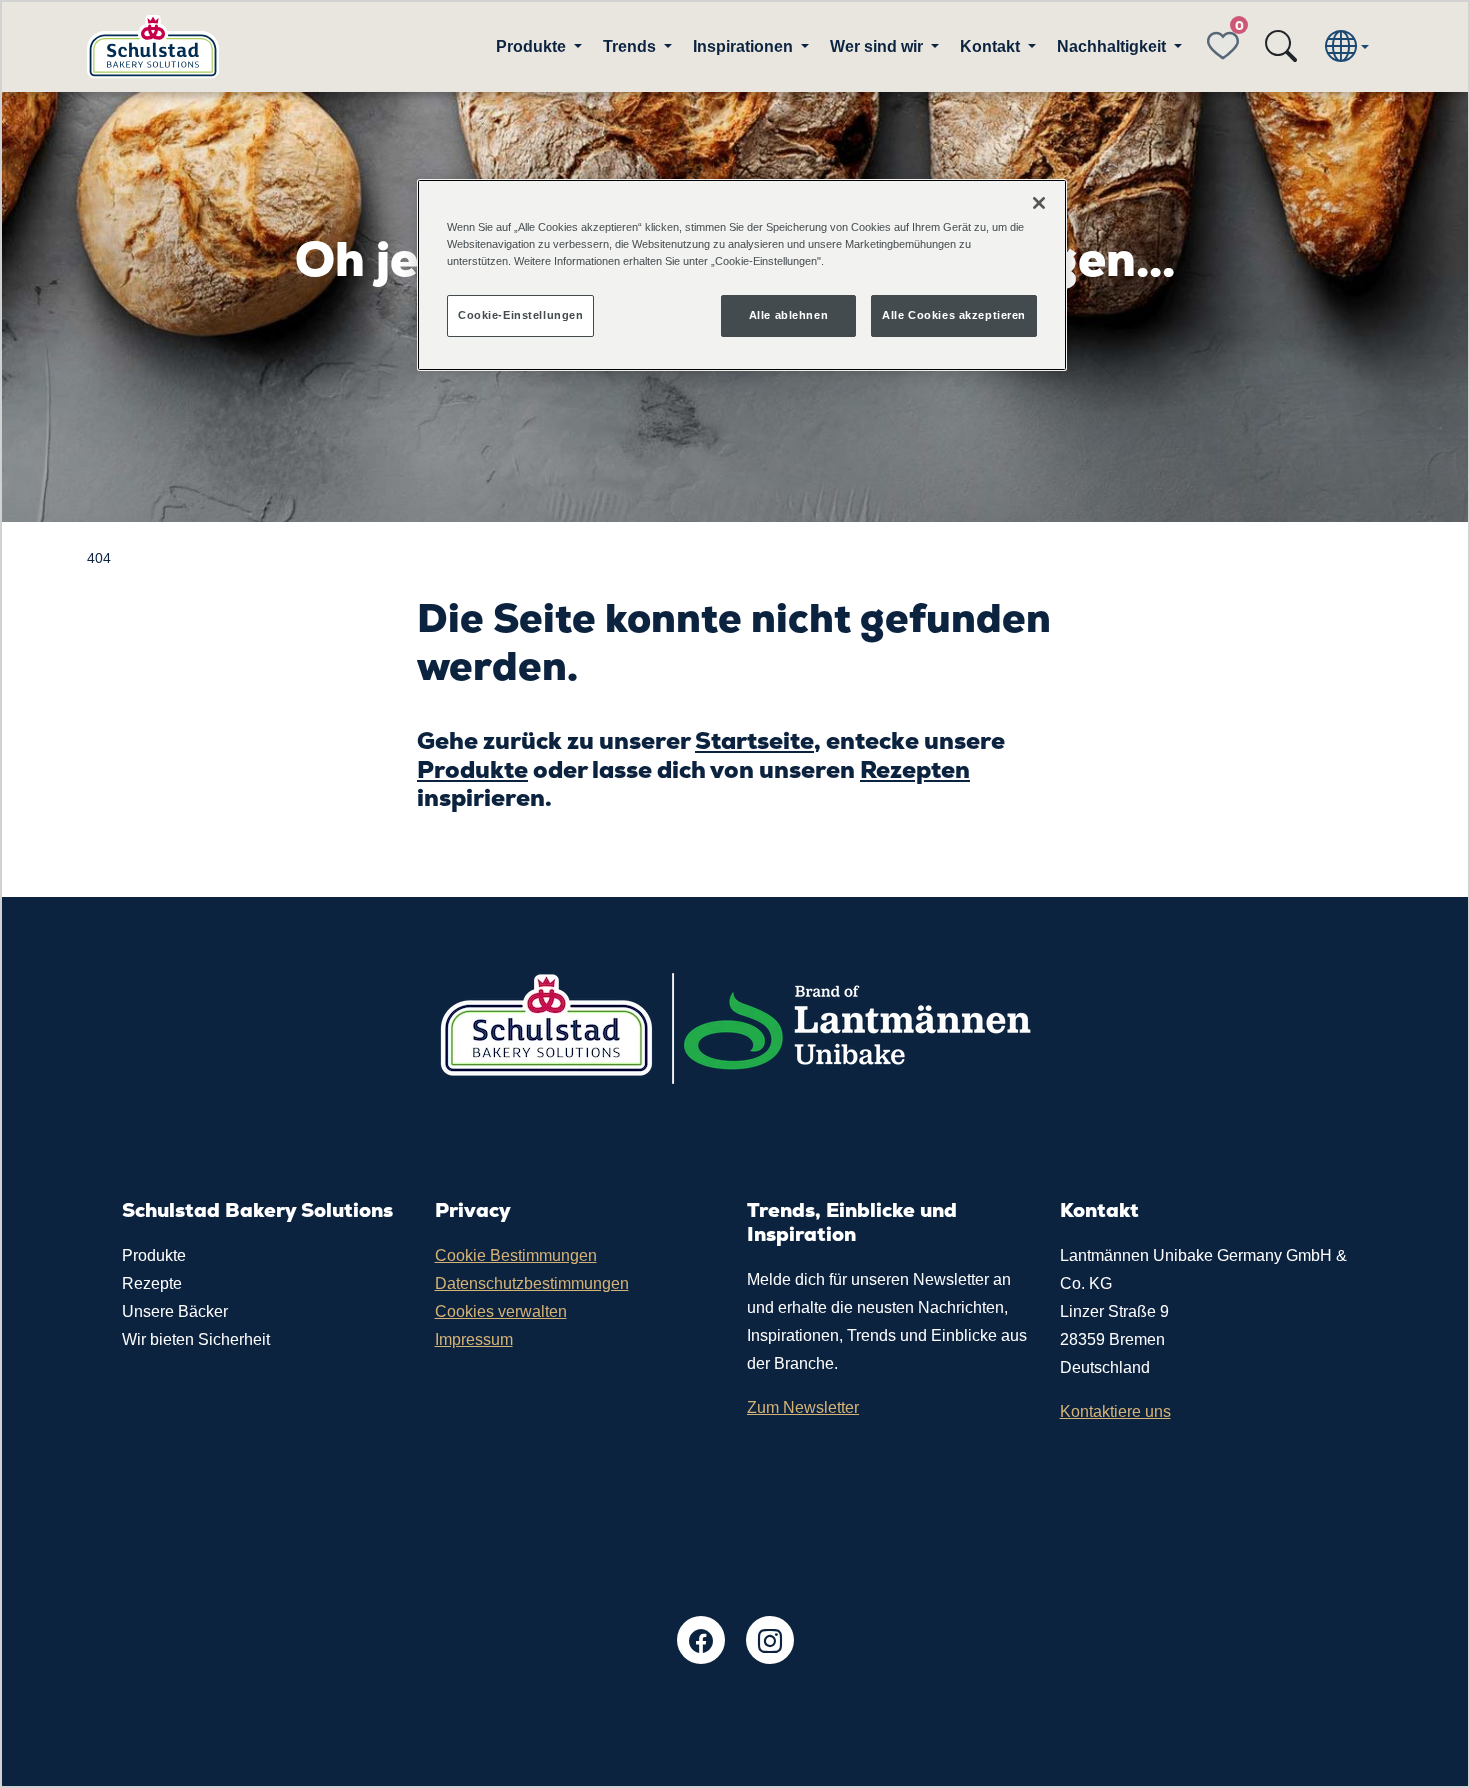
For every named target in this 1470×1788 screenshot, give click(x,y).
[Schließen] (1039, 203)
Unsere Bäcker (175, 1311)
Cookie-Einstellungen (520, 315)
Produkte (472, 769)
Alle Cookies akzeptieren (954, 315)
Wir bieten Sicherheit (196, 1339)
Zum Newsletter (803, 1407)
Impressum (474, 1339)
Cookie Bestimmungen (516, 1255)
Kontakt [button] (992, 46)
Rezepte (152, 1283)
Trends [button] (631, 46)
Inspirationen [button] (745, 46)
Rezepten (915, 769)
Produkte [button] (533, 46)
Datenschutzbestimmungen (532, 1283)
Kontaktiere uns (1115, 1411)
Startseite (754, 740)
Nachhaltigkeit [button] (1113, 46)
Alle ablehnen (788, 315)
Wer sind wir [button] (878, 46)
